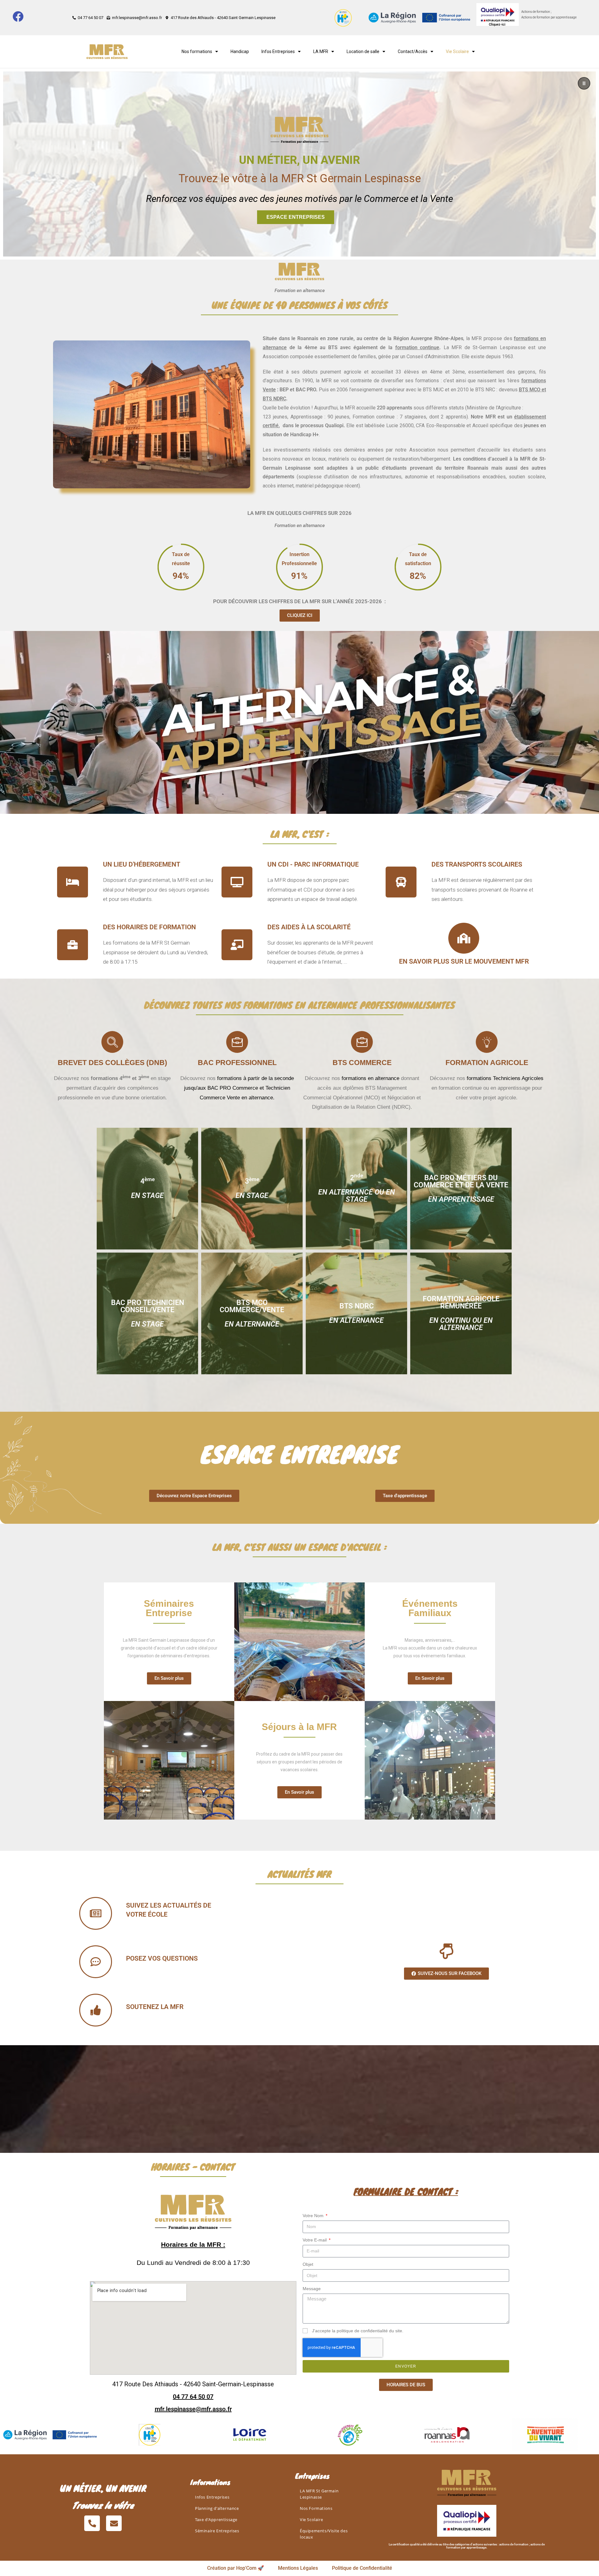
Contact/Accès (413, 51)
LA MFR (321, 51)
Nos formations (197, 51)
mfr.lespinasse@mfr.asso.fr (193, 2409)
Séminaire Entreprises (217, 2531)
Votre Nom (314, 2216)
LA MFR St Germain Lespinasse (319, 2494)
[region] (299, 164)
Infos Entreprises (278, 51)
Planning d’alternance (217, 2508)
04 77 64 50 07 (193, 2397)
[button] (584, 83)
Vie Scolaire (311, 2520)
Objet (308, 2264)
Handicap (240, 51)
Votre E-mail (315, 2240)
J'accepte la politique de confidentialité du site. (358, 2331)
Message (312, 2289)
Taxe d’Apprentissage (216, 2520)
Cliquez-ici (497, 24)
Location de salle (363, 51)
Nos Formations (316, 2508)
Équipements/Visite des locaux (324, 2534)
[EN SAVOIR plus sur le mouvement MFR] (464, 938)
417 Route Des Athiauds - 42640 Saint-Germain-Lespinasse (193, 2384)
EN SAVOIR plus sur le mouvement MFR (464, 961)
